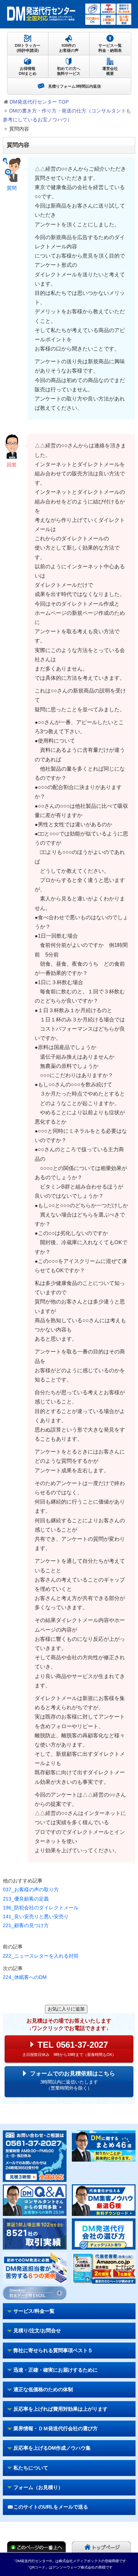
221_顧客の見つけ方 (26, 1925)
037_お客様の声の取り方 (31, 1890)
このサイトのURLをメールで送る (51, 2507)
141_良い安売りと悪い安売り (36, 1916)
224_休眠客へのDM (25, 1977)
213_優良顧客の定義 (26, 1899)
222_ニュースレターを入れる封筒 (41, 1956)
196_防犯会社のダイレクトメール (41, 1908)
